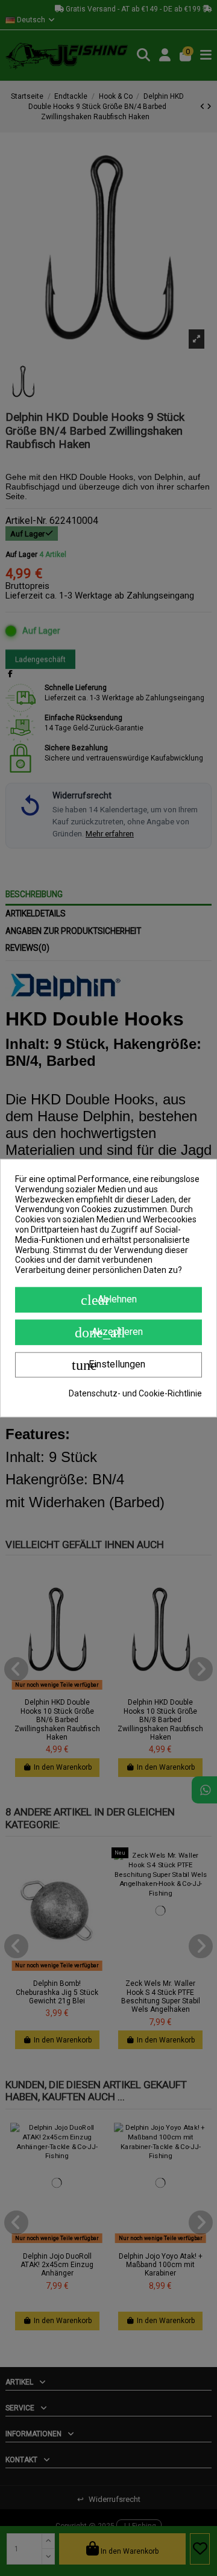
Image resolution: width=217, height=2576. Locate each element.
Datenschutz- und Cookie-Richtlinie (135, 1393)
